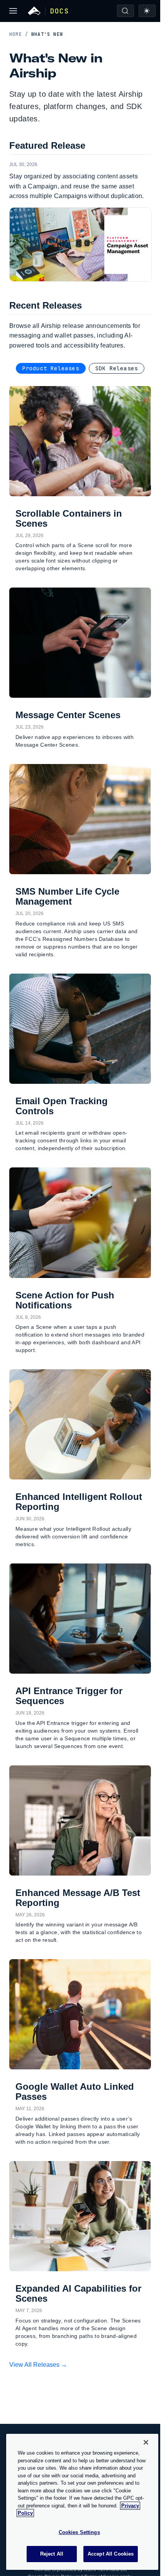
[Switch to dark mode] (147, 11)
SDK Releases (117, 368)
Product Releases (51, 368)
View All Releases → (38, 2365)
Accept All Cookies (111, 2554)
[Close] (146, 2442)
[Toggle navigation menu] (13, 11)
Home (19, 34)
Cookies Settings (79, 2532)
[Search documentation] (125, 11)
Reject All (52, 2554)
